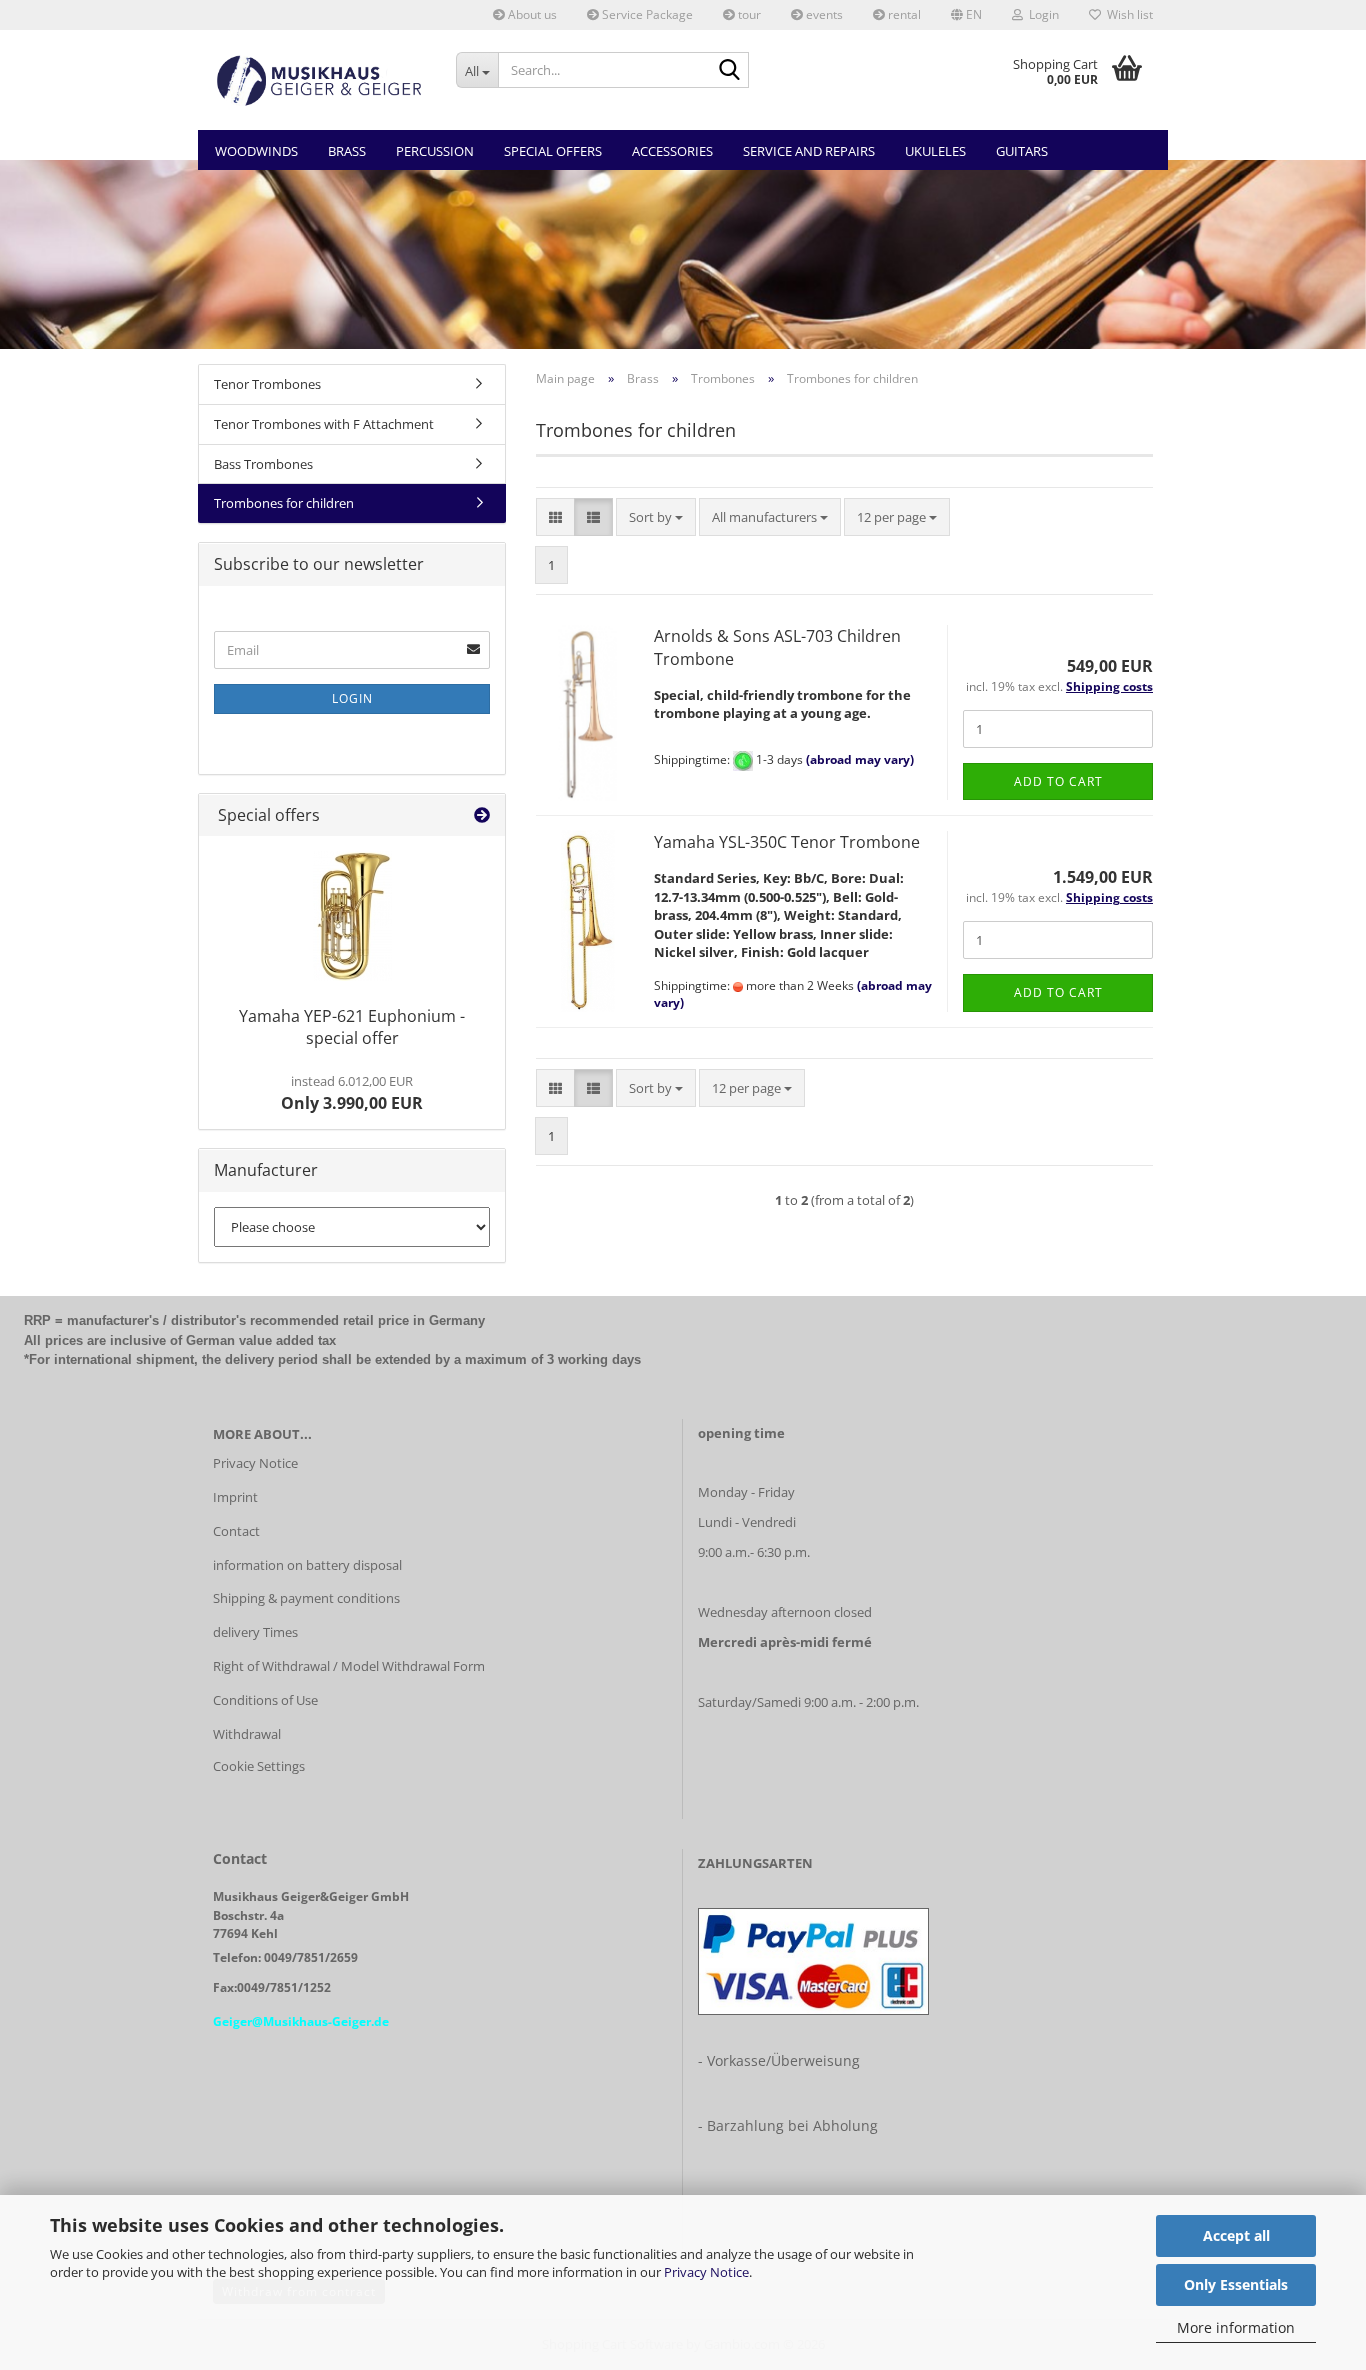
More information (1236, 2327)
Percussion (435, 151)
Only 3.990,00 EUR (352, 1093)
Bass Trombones (263, 464)
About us (531, 14)
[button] (966, 15)
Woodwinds (256, 151)
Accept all (1236, 2235)
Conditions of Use (265, 1700)
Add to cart (1058, 781)
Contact (236, 1531)
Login (352, 698)
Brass (347, 151)
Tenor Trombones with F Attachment (324, 424)
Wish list (1127, 14)
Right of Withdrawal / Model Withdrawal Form (349, 1666)
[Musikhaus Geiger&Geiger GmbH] (319, 80)
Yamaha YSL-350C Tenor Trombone (787, 842)
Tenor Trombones (267, 384)
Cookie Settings (259, 1766)
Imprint (235, 1497)
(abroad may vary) (860, 759)
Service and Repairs (809, 151)
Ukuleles (935, 151)
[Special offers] (482, 815)
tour (748, 14)
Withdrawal (247, 1734)
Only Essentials (1236, 2284)
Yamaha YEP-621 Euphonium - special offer (352, 1027)
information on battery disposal (307, 1565)
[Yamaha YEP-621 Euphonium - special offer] (352, 916)
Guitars (1022, 151)
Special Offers (553, 151)
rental (903, 14)
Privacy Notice (706, 2272)
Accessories (672, 151)
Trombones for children (284, 503)
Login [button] (1041, 14)
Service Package (646, 14)
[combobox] (656, 517)
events (823, 14)
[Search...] (730, 71)
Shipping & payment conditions (306, 1598)
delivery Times (255, 1632)
